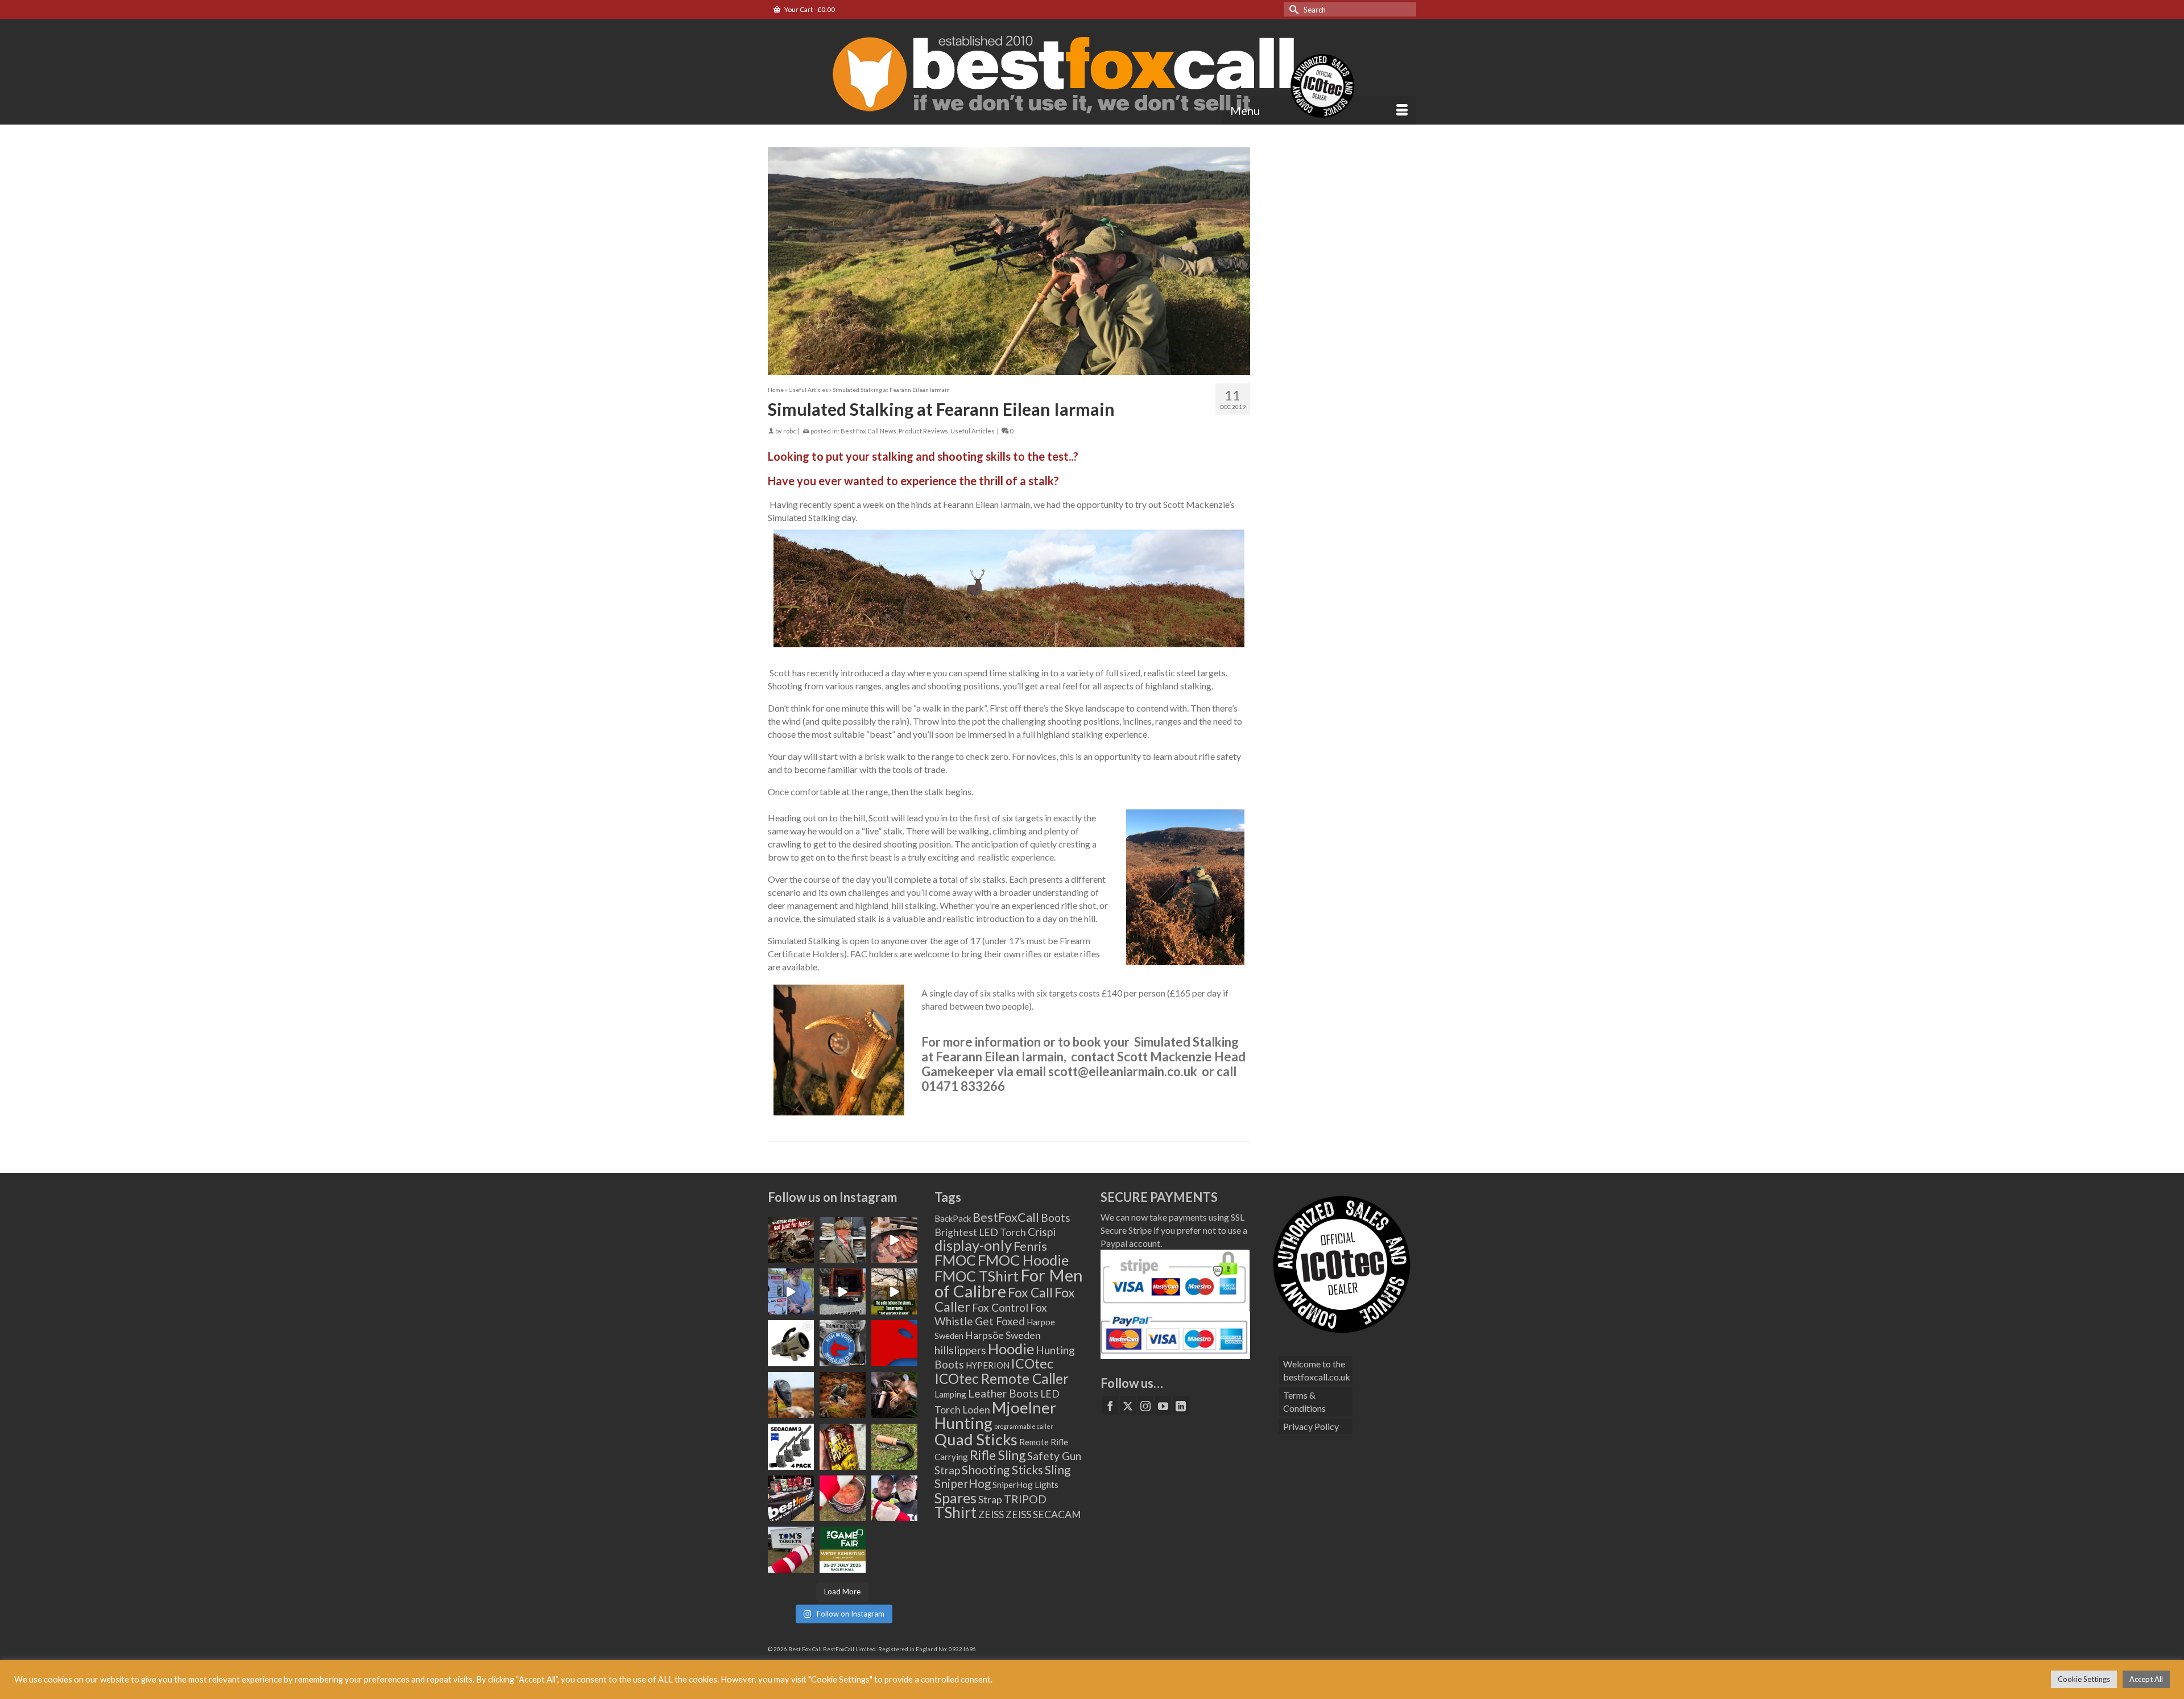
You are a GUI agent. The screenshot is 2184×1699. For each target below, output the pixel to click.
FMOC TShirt (977, 1276)
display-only (973, 1245)
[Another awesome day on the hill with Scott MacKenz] (843, 1395)
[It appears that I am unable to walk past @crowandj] (843, 1240)
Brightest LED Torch (980, 1232)
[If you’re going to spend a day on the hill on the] (791, 1395)
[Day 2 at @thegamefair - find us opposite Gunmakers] (791, 1498)
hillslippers (960, 1350)
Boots (1056, 1218)
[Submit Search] (1292, 9)
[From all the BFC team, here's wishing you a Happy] (791, 1240)
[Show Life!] (894, 1240)
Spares (955, 1498)
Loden (976, 1410)
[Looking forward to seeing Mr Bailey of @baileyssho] (843, 1447)
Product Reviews (923, 431)
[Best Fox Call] (1092, 72)
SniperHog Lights (1025, 1485)
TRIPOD (1025, 1499)
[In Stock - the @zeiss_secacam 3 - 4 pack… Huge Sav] (791, 1447)
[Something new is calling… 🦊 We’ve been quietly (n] (894, 1343)
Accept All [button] (2146, 1679)
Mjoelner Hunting (995, 1415)
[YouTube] (1163, 1406)
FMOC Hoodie (1023, 1260)
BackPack (953, 1218)
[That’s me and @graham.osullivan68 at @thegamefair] (791, 1550)
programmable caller (1024, 1426)
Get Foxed (1000, 1321)
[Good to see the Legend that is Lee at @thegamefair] (894, 1498)
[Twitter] (1128, 1406)
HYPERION (988, 1365)
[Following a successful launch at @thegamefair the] (894, 1447)
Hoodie (1011, 1349)
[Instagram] (1145, 1406)
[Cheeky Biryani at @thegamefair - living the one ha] (843, 1498)
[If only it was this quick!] (843, 1291)
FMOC (955, 1260)
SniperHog (963, 1483)
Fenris (1030, 1246)
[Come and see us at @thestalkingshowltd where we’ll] (791, 1343)
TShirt (955, 1512)
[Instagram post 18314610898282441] (791, 1291)
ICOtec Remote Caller (1002, 1378)
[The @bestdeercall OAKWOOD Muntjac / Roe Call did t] (894, 1395)
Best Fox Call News (868, 431)
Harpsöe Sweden (1003, 1335)
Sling (1058, 1470)
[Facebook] (1110, 1406)
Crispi (1042, 1232)
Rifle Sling (998, 1455)
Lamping (950, 1394)
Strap (990, 1500)
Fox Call (1030, 1292)
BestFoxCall (1006, 1217)
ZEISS (991, 1514)
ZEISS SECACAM (1043, 1514)
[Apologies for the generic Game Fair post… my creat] (843, 1550)
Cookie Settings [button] (2084, 1679)
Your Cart (809, 9)
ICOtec (1032, 1363)
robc (790, 431)
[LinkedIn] (1181, 1406)
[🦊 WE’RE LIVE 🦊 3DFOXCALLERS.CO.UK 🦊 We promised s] (843, 1343)
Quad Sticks (976, 1439)
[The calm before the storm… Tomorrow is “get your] (894, 1291)
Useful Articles (973, 431)
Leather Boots (1003, 1393)
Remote (1034, 1442)
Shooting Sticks (1002, 1470)
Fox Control (1000, 1307)
